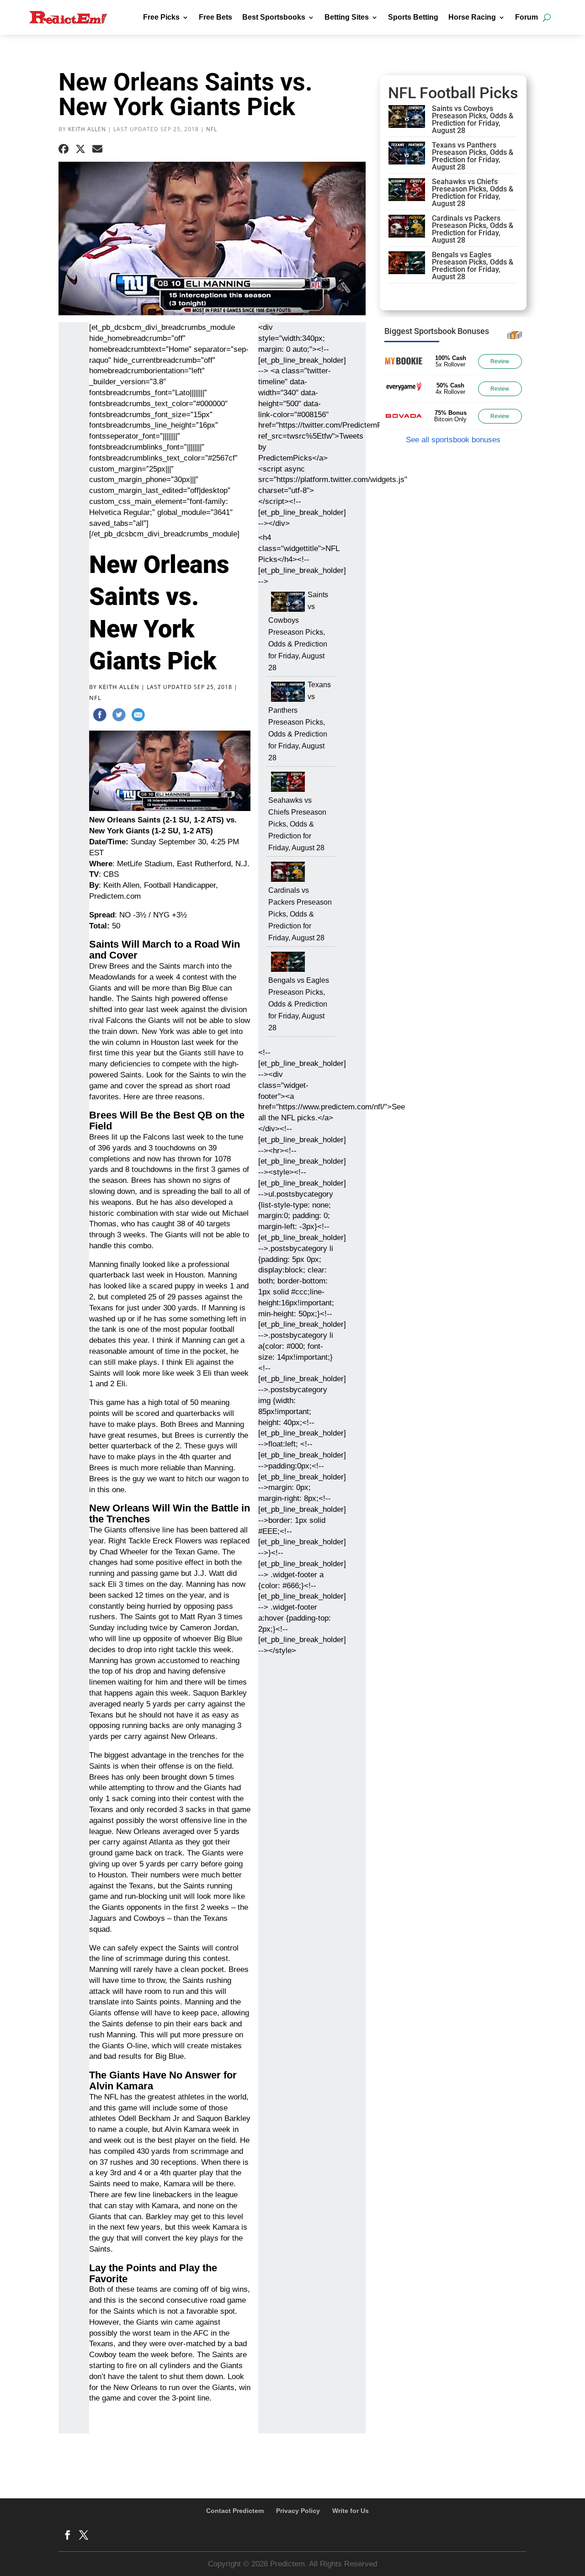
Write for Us (351, 2511)
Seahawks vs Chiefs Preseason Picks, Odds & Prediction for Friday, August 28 (297, 824)
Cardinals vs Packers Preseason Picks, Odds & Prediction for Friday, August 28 (300, 914)
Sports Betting (413, 17)
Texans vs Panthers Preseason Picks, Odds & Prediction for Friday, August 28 (300, 721)
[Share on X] (80, 149)
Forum (526, 17)
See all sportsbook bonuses (453, 440)
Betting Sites (347, 17)
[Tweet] (119, 716)
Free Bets (215, 17)
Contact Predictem (235, 2511)
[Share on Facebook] (64, 149)
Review (500, 361)
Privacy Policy (298, 2511)
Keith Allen (87, 129)
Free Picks (161, 17)
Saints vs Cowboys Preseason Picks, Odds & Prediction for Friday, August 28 (298, 631)
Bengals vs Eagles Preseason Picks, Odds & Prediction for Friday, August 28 (299, 1004)
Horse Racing (472, 17)
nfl (212, 129)
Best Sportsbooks (274, 17)
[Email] (138, 716)
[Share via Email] (97, 149)
